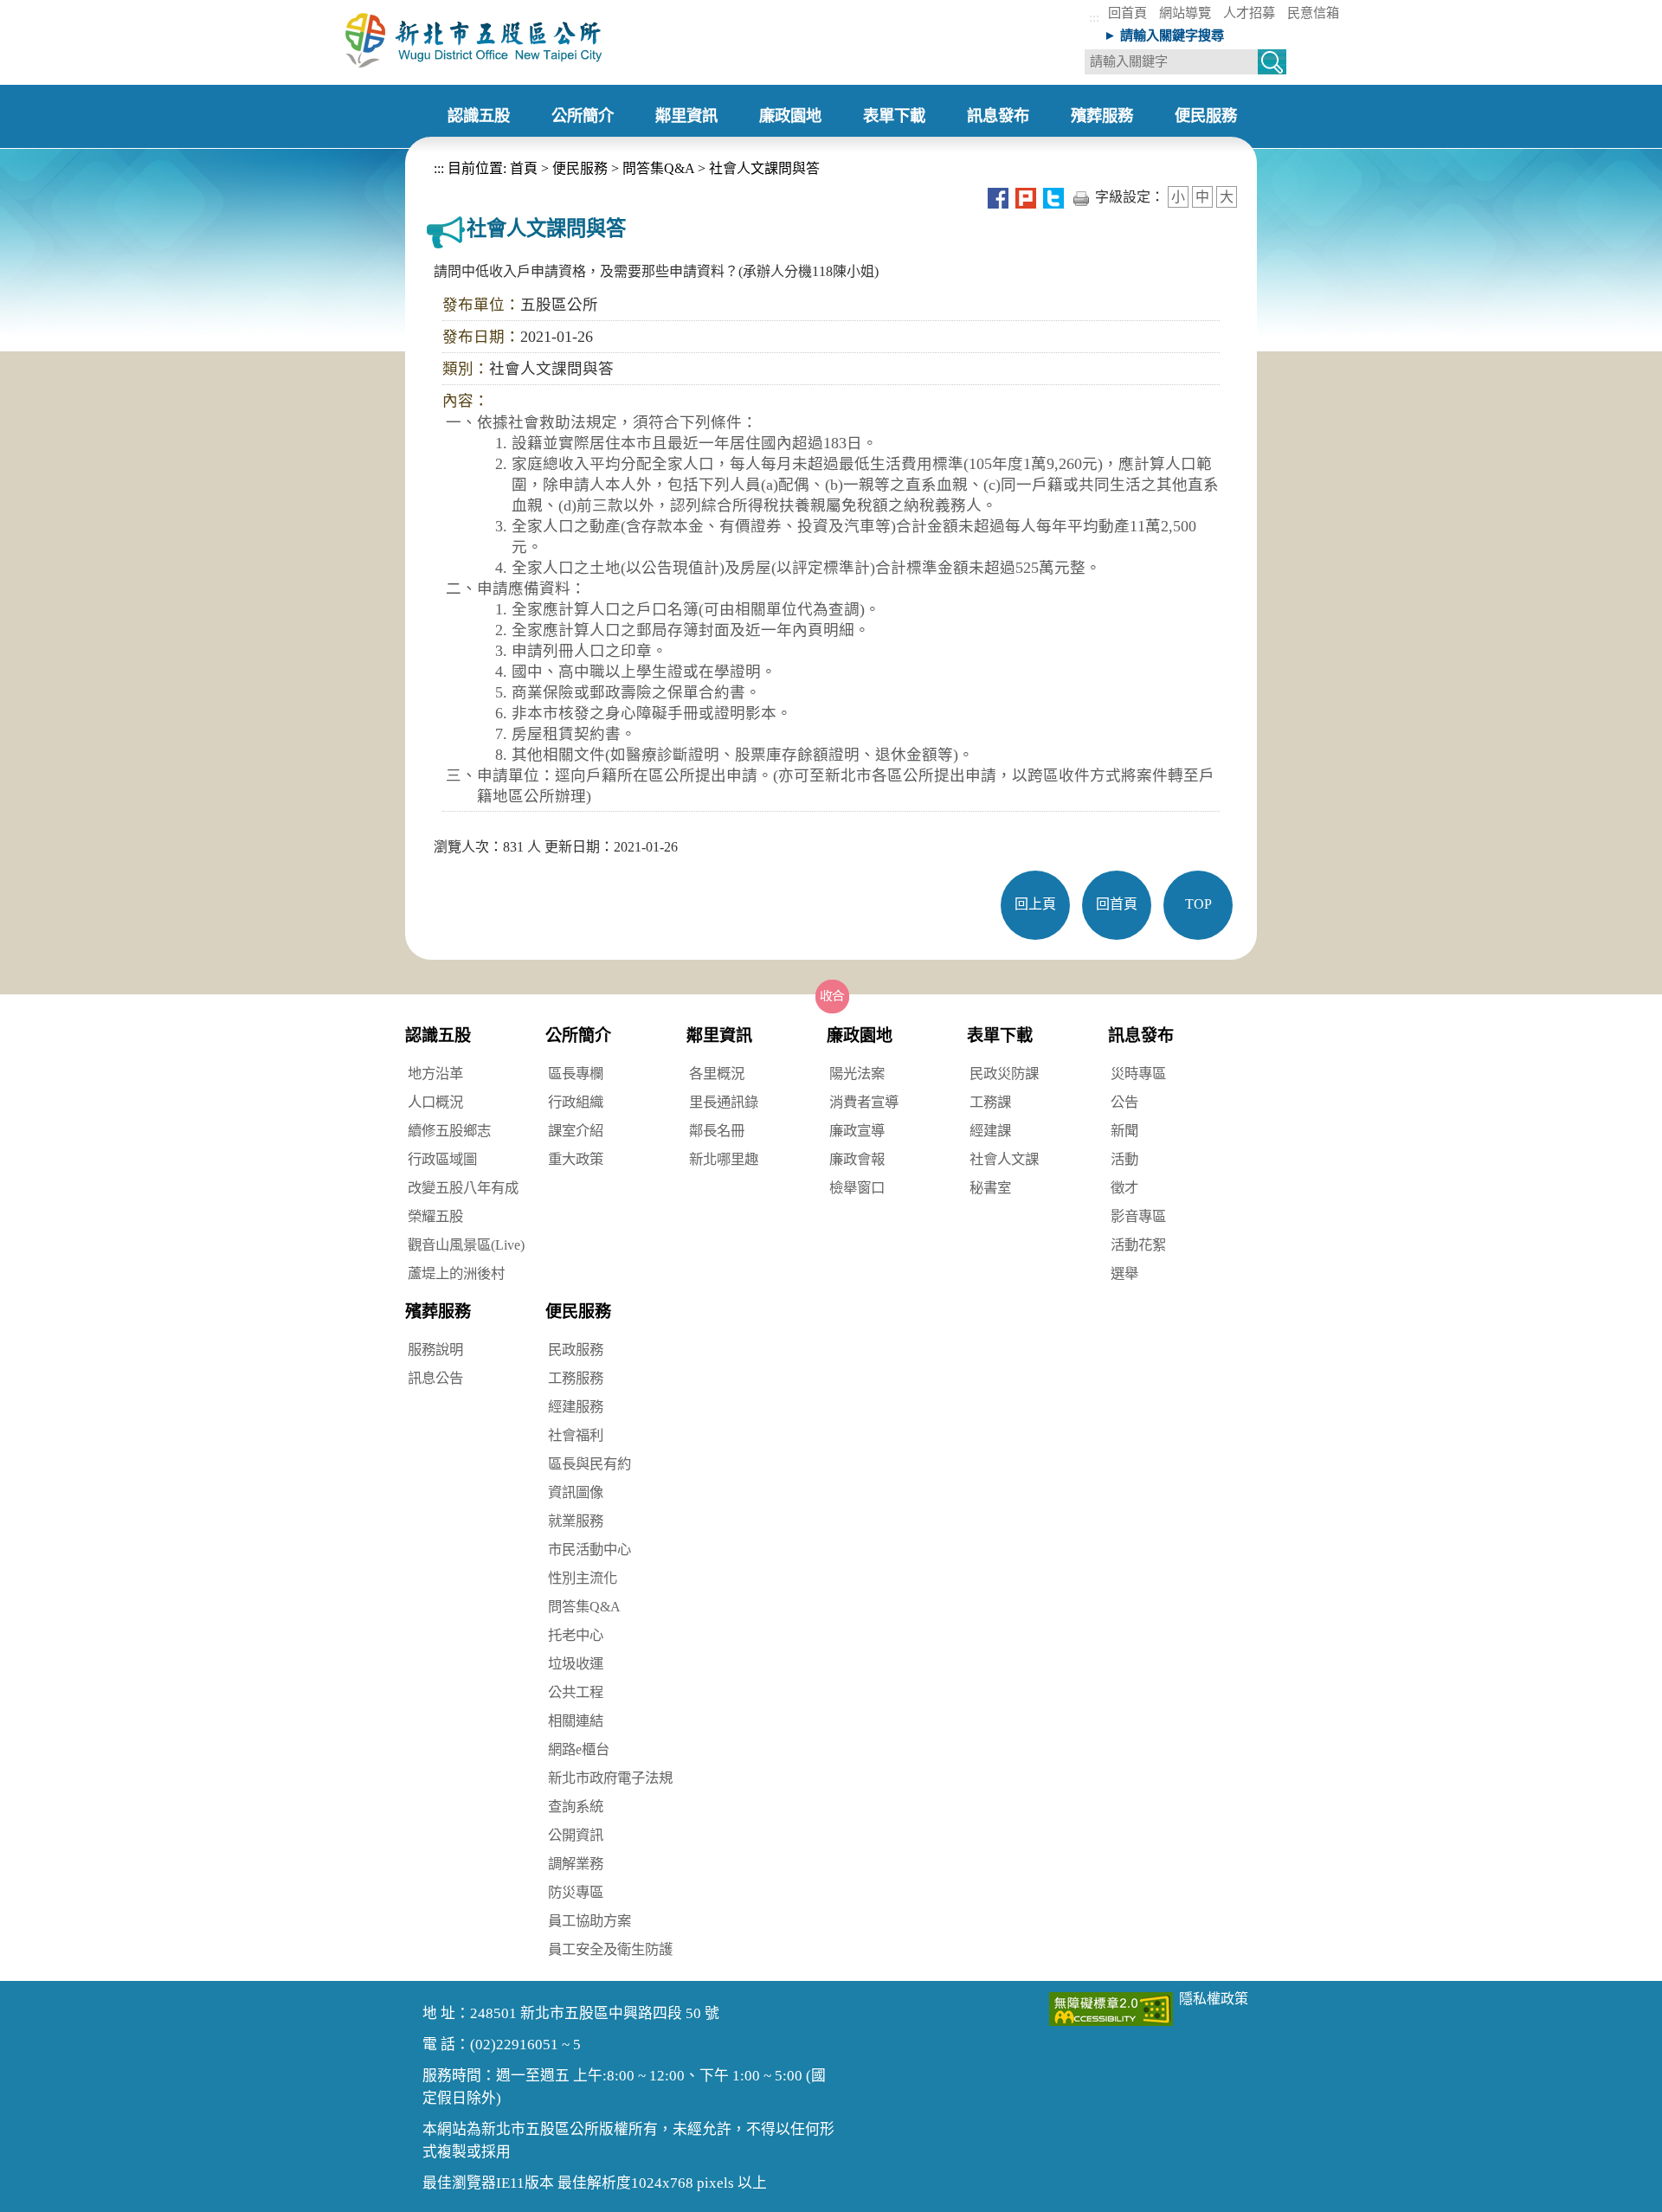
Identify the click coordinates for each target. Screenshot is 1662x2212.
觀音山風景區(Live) (466, 1245)
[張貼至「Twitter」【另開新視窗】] (1053, 197)
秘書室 (990, 1188)
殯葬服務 (438, 1312)
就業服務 (576, 1521)
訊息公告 (435, 1378)
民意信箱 (1313, 13)
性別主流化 (583, 1578)
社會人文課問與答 (764, 168)
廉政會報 (857, 1159)
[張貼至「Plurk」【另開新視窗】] (1026, 197)
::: (1094, 17)
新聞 (1124, 1131)
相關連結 (576, 1721)
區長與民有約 (589, 1464)
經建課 (990, 1131)
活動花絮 (1138, 1245)
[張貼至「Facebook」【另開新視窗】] (998, 197)
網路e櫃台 (579, 1749)
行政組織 (576, 1102)
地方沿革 (435, 1074)
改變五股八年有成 (463, 1188)
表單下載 (1000, 1035)
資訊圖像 (576, 1492)
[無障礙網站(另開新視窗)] (1111, 2008)
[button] (833, 996)
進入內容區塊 (42, 9)
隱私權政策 (1214, 1999)
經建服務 (576, 1407)
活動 (1124, 1159)
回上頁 (1035, 904)
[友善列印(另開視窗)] (1081, 197)
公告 (1124, 1102)
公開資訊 (576, 1835)
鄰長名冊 (717, 1131)
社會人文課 (1004, 1159)
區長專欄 (576, 1074)
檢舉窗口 (857, 1188)
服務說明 (435, 1350)
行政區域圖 (442, 1159)
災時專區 (1138, 1074)
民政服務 (576, 1350)
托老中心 (576, 1635)
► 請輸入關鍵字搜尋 (1164, 35)
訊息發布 (1141, 1035)
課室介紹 (576, 1131)
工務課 (990, 1102)
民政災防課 (1004, 1074)
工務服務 (576, 1378)
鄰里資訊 (719, 1035)
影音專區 (1138, 1216)
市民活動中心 (589, 1550)
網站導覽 (1185, 13)
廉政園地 (860, 1035)
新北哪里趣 (724, 1159)
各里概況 (717, 1074)
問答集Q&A (658, 168)
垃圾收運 (576, 1664)
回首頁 (1127, 13)
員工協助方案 (589, 1921)
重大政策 (576, 1159)
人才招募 (1249, 13)
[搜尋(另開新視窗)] (1272, 64)
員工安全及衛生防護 (610, 1949)
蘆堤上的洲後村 (456, 1273)
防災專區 (576, 1892)
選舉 (1124, 1273)
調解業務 (576, 1864)
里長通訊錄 (724, 1102)
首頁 (522, 168)
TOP (1198, 904)
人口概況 (435, 1102)
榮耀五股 (435, 1216)
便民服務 (580, 168)
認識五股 (438, 1035)
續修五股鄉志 (449, 1131)
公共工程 (576, 1692)
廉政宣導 (857, 1131)
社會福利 (576, 1435)
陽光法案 (857, 1074)
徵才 (1124, 1188)
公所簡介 (578, 1035)
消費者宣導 (864, 1102)
